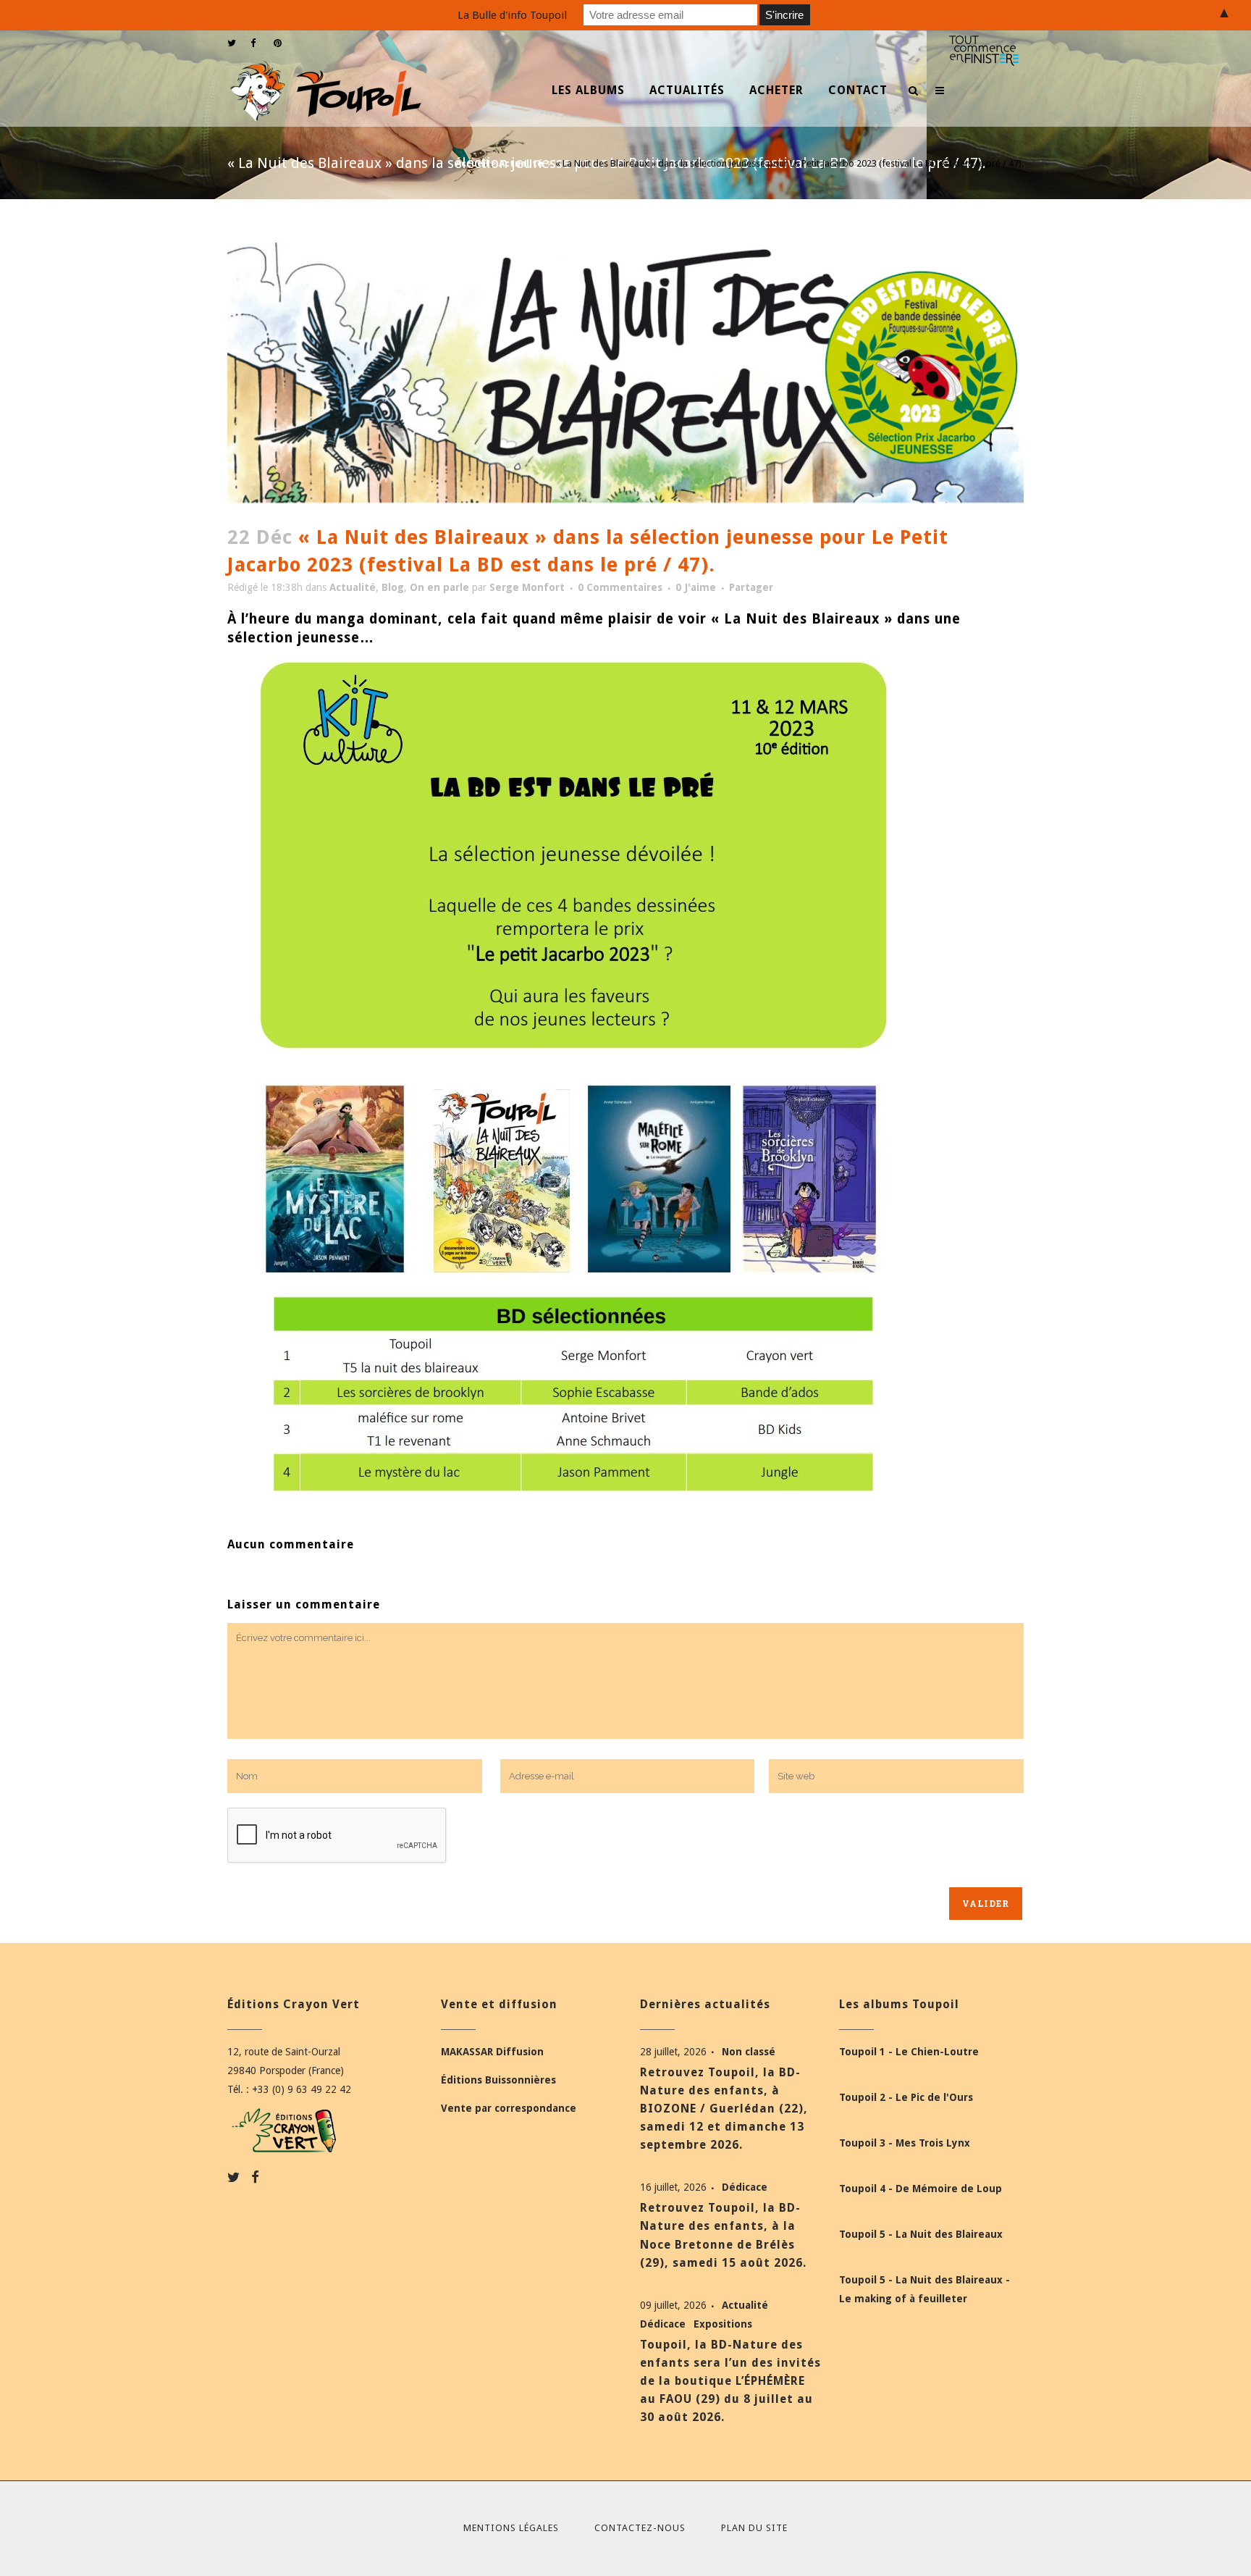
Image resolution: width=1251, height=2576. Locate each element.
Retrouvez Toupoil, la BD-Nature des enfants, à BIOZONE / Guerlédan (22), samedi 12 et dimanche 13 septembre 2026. (724, 2109)
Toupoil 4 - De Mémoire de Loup (921, 2189)
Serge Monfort (527, 587)
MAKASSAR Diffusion (492, 2052)
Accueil (472, 163)
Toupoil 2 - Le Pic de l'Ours (906, 2097)
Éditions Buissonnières (498, 2080)
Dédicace (745, 2187)
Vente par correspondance (509, 2108)
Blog (393, 587)
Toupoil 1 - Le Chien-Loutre (909, 2052)
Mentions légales (511, 2528)
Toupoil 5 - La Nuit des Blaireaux (921, 2234)
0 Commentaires (620, 587)
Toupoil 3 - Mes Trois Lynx (905, 2143)
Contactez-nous (640, 2528)
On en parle (439, 587)
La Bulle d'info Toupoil (512, 15)
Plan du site (754, 2528)
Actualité (521, 163)
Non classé (749, 2052)
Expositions (723, 2324)
